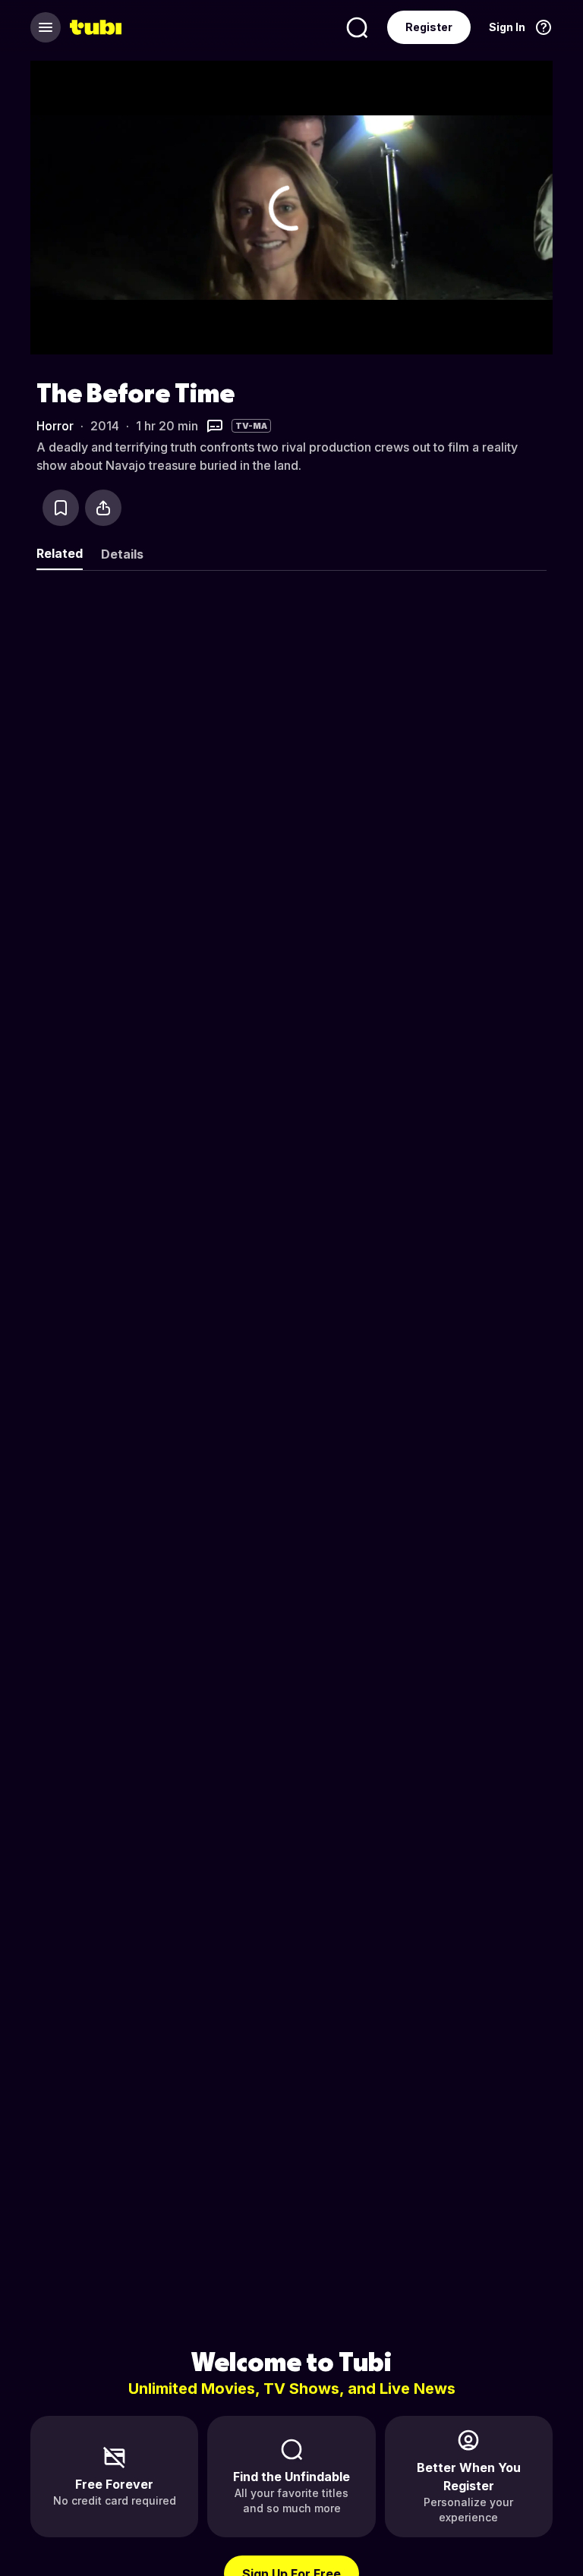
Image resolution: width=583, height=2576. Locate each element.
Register (429, 27)
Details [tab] (122, 554)
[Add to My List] (61, 508)
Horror (55, 426)
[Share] (103, 508)
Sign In (507, 27)
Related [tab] (60, 553)
